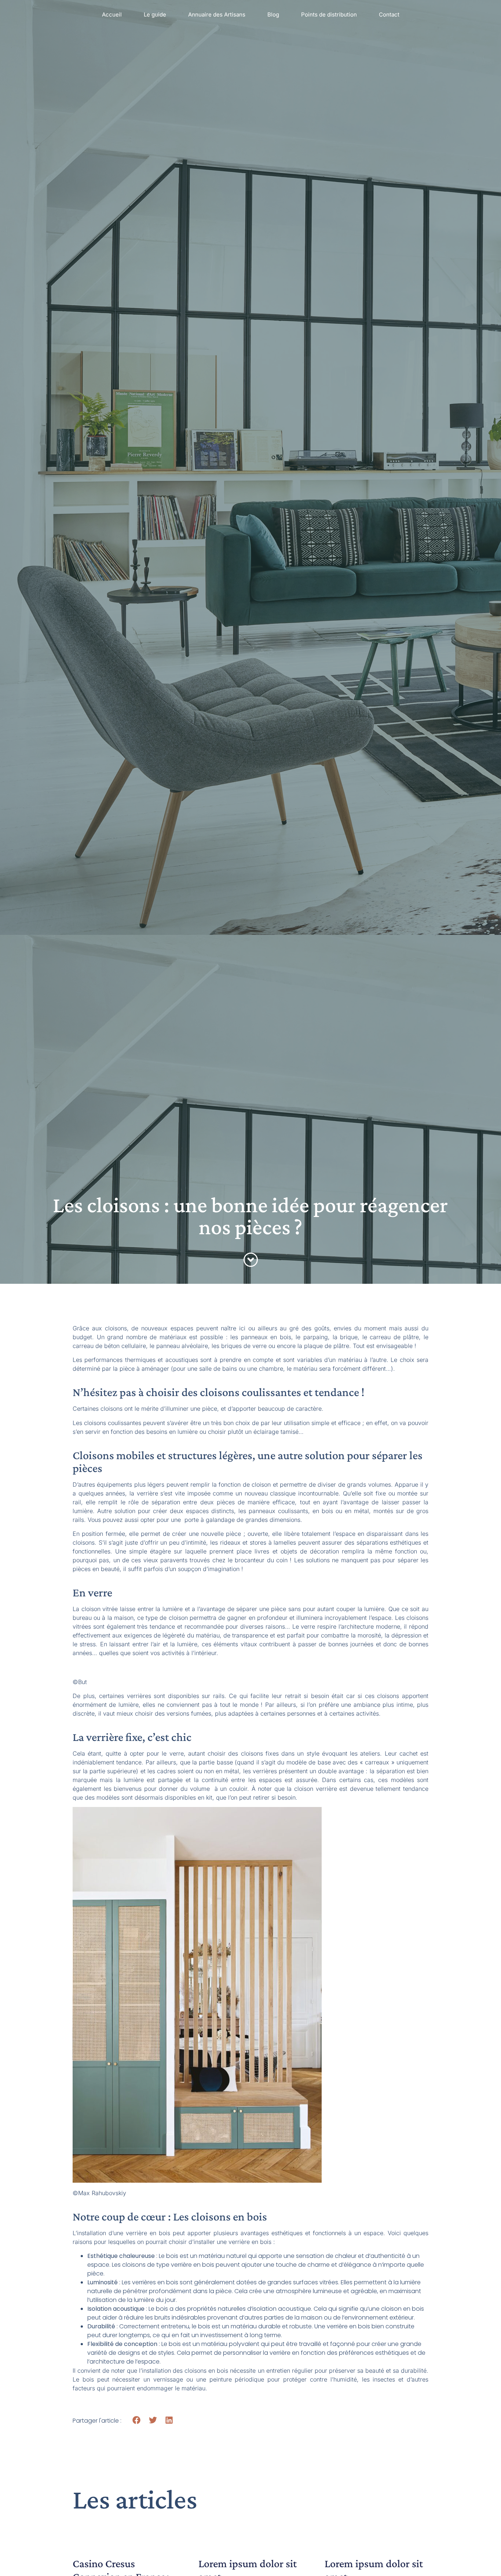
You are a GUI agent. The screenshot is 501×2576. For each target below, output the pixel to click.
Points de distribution (329, 14)
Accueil (112, 14)
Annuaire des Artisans (217, 14)
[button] (137, 2420)
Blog (273, 14)
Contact (389, 14)
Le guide (155, 14)
